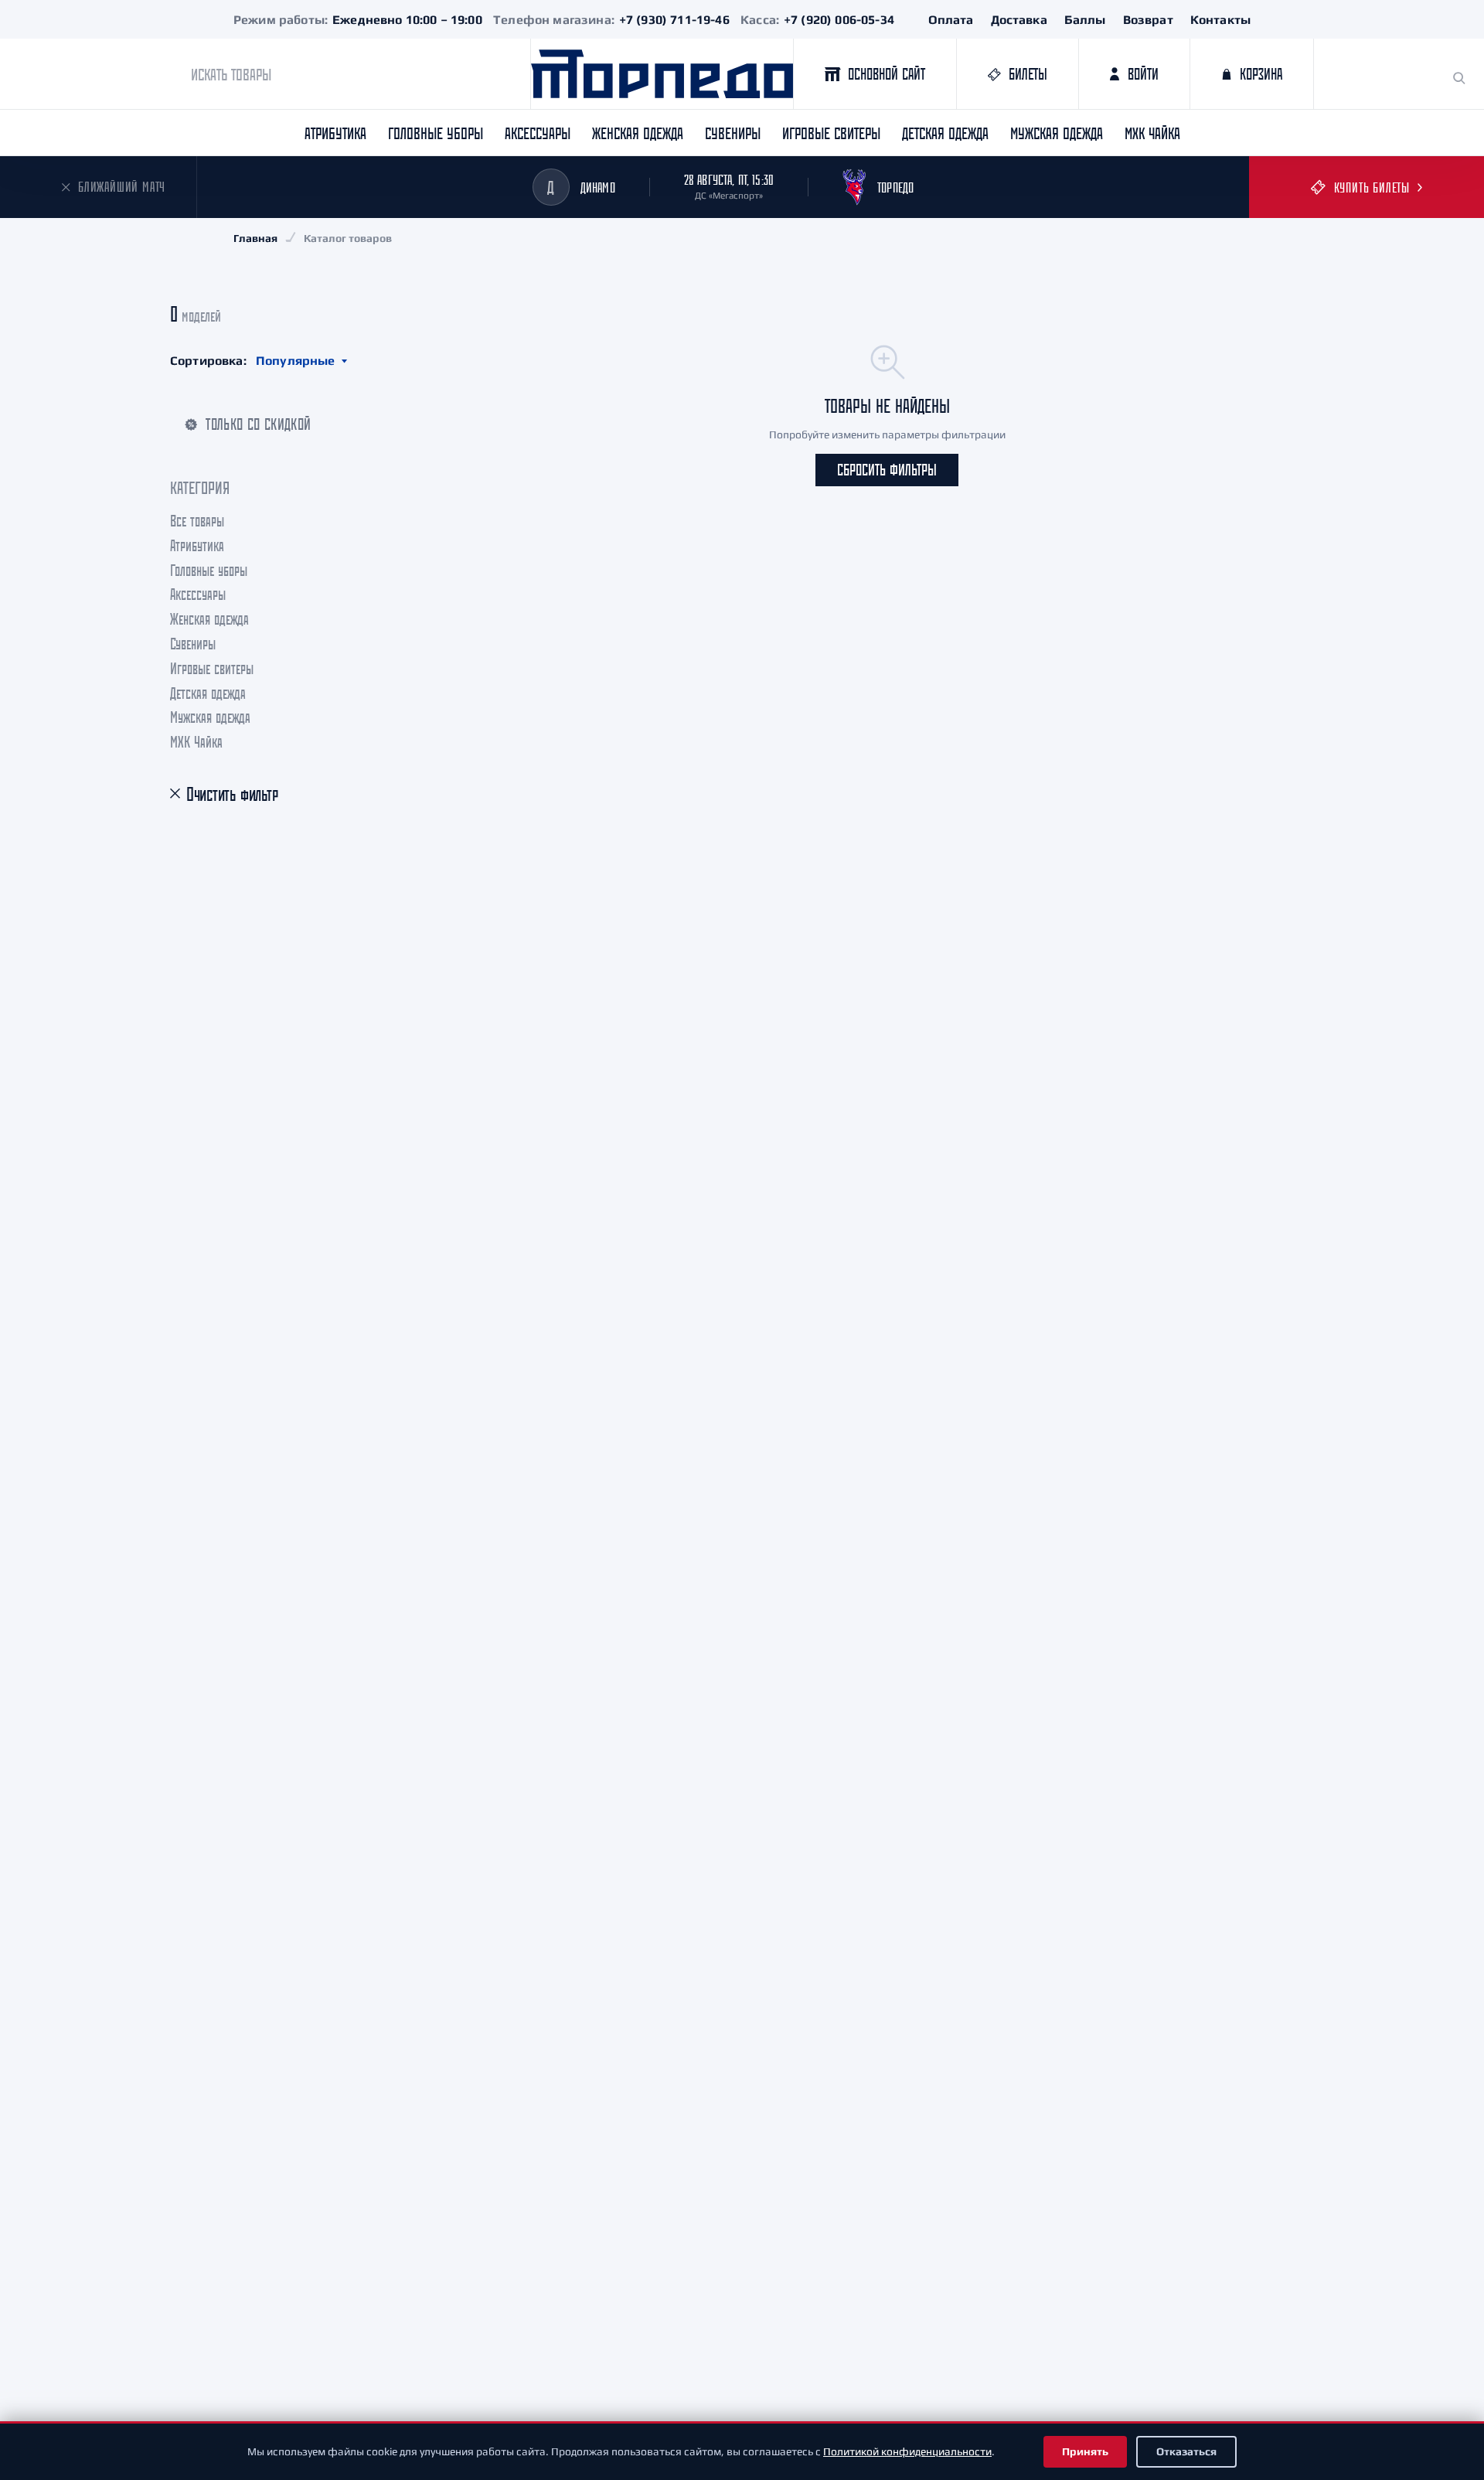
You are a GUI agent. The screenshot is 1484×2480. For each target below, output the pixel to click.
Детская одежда (945, 133)
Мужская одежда (1057, 133)
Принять (1085, 2451)
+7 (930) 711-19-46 (674, 20)
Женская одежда (638, 133)
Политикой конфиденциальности (907, 2451)
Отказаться (1186, 2451)
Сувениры (733, 133)
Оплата (951, 20)
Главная (255, 238)
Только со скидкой (258, 424)
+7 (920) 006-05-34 (839, 20)
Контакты (1220, 20)
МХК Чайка (1152, 133)
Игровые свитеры (831, 133)
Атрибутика (335, 133)
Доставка (1019, 20)
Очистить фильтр (232, 794)
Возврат (1148, 20)
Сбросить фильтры (887, 470)
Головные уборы (436, 133)
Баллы (1085, 20)
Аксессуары (538, 133)
